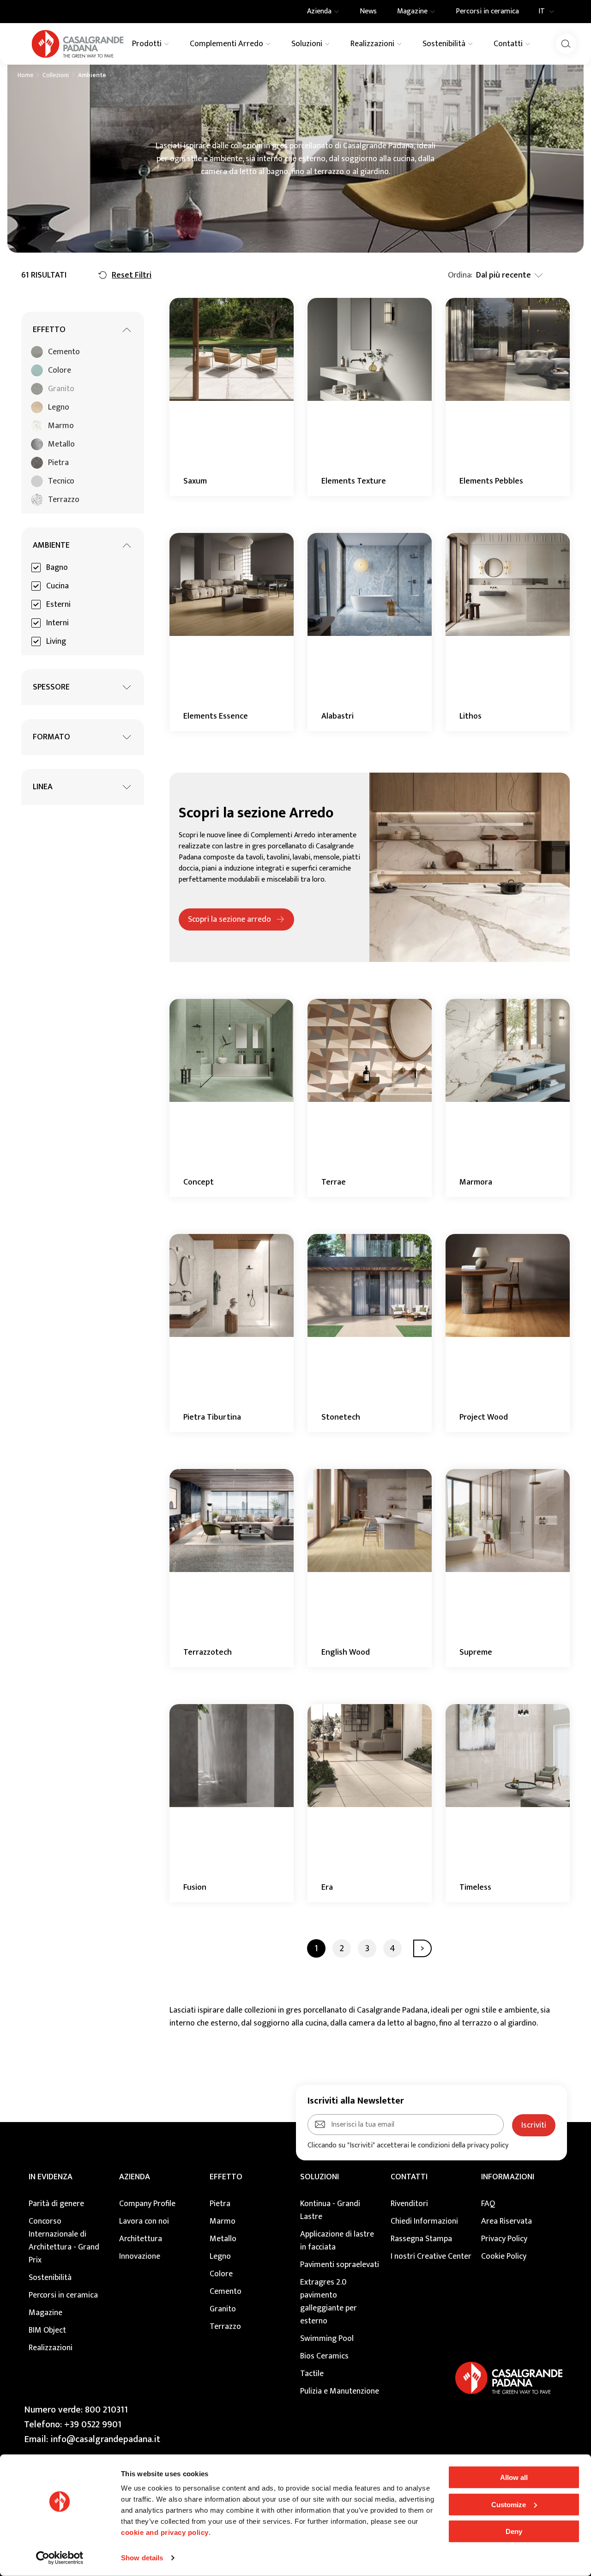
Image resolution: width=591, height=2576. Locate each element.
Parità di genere (56, 2204)
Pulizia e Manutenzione (340, 2391)
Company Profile (147, 2204)
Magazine (45, 2313)
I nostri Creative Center (431, 2256)
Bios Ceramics (324, 2356)
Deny (514, 2531)
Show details (142, 2558)
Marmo (223, 2221)
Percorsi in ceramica (63, 2295)
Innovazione (140, 2256)
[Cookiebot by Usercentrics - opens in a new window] (60, 2558)
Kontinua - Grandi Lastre (330, 2210)
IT (542, 12)
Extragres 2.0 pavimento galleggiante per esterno (329, 2302)
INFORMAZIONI (508, 2177)
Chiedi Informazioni (424, 2221)
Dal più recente (504, 275)
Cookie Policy (504, 2256)
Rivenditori (409, 2204)
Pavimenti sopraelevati (340, 2265)
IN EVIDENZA (51, 2177)
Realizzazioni (51, 2348)
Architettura (141, 2239)
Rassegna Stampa (421, 2239)
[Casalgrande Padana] (78, 44)
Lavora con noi (144, 2221)
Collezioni (56, 75)
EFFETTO (226, 2177)
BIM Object (47, 2330)
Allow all (514, 2477)
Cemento (226, 2292)
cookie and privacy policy (165, 2532)
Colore (221, 2274)
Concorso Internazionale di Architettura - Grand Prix (64, 2241)
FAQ (488, 2204)
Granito (223, 2309)
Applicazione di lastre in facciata (337, 2241)
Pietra (220, 2204)
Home (25, 75)
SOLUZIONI (320, 2177)
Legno (220, 2256)
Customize (509, 2504)
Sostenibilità (50, 2278)
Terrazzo (225, 2327)
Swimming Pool (327, 2339)
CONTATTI (409, 2177)
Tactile (312, 2374)
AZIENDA (135, 2177)
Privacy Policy (504, 2239)
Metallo (223, 2239)
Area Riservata (507, 2221)
